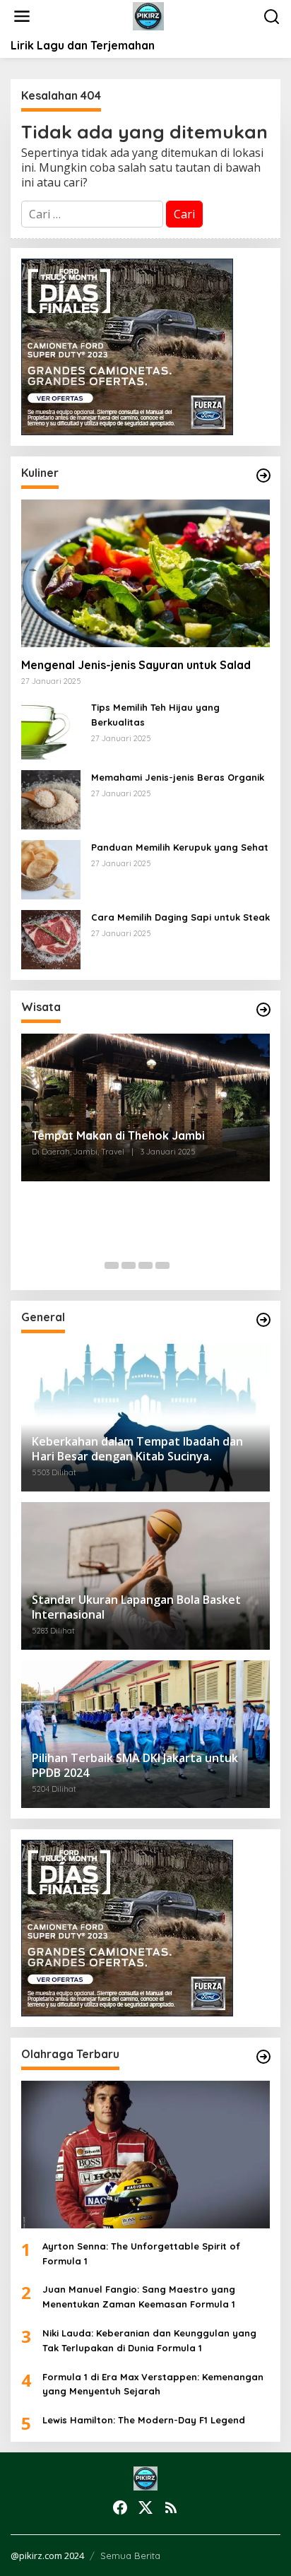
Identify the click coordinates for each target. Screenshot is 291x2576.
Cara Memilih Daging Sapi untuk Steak (180, 917)
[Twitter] (145, 2507)
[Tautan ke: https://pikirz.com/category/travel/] (263, 1010)
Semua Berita (130, 2556)
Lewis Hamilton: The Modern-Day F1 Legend (144, 2420)
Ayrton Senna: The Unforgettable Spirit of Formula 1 (141, 2253)
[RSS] (171, 2507)
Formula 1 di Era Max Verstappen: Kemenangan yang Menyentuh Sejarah (153, 2384)
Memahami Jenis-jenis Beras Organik (178, 777)
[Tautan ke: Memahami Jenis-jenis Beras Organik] (51, 799)
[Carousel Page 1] (112, 1265)
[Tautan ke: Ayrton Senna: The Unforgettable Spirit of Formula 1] (145, 2155)
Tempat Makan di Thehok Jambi (118, 1135)
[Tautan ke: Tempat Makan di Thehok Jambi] (145, 1107)
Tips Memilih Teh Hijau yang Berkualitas (155, 715)
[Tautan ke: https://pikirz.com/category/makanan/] (263, 475)
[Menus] (22, 17)
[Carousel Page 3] (145, 1265)
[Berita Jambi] (149, 16)
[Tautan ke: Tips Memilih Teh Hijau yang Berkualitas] (51, 729)
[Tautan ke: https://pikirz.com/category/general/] (263, 1320)
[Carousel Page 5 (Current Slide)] (179, 1265)
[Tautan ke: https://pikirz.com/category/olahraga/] (263, 2057)
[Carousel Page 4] (162, 1265)
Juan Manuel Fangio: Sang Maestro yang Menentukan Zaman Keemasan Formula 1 (139, 2297)
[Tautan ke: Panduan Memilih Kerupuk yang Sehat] (51, 869)
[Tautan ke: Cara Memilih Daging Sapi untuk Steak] (51, 939)
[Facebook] (120, 2507)
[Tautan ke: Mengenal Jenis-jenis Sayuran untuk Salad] (145, 573)
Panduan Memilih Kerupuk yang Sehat (180, 847)
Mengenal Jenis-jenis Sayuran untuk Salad (136, 665)
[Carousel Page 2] (129, 1265)
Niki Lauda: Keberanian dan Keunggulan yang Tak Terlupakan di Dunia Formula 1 (149, 2340)
